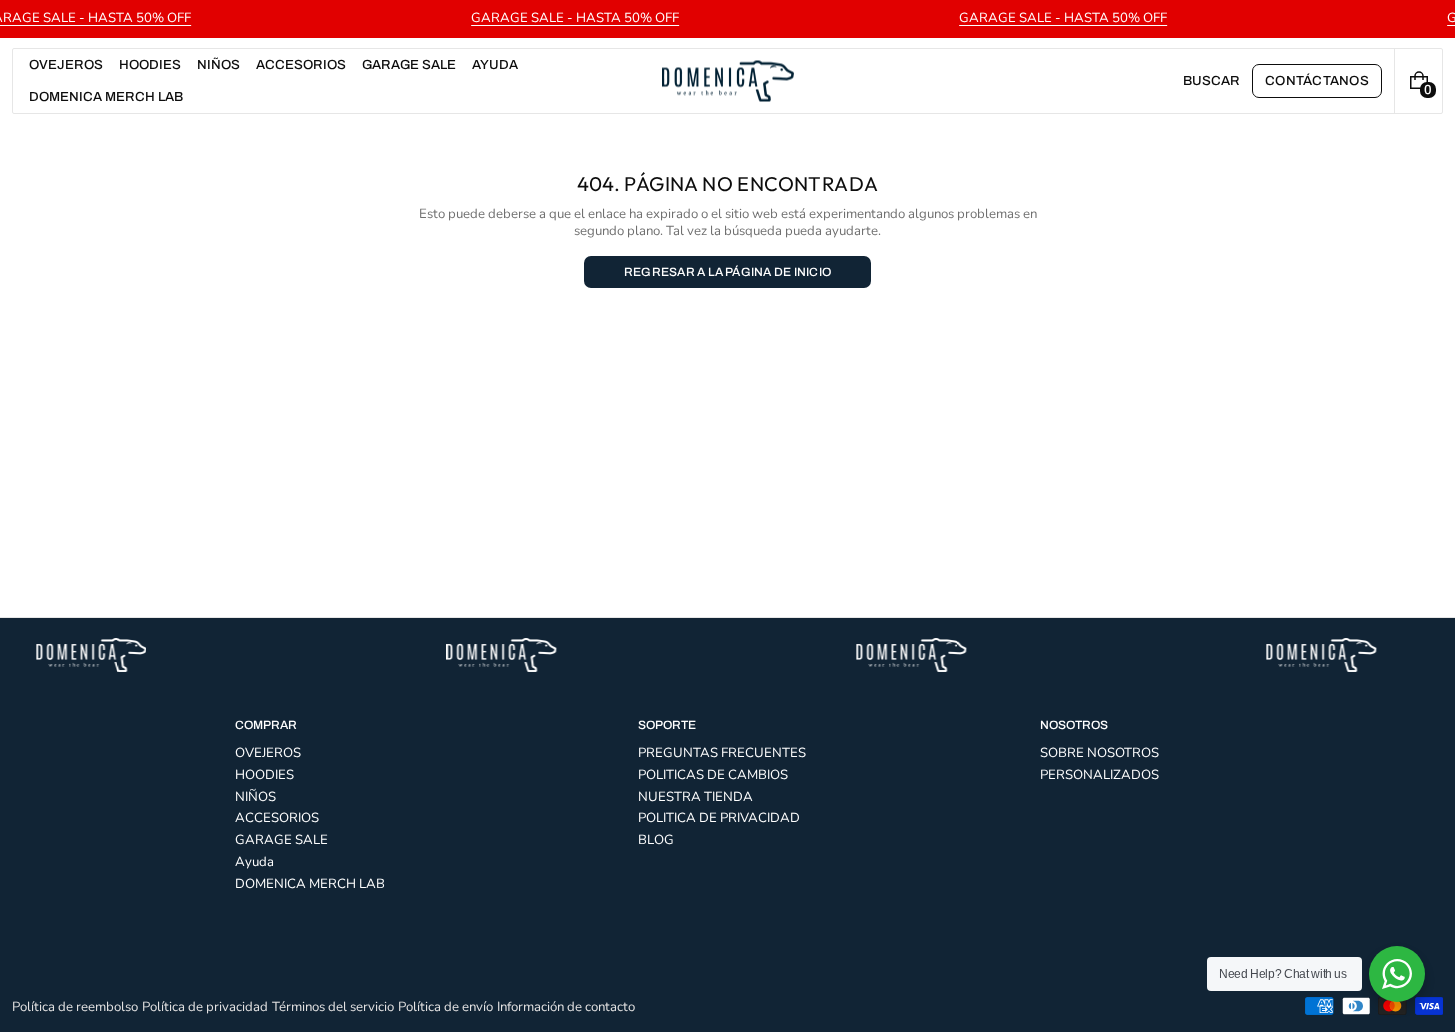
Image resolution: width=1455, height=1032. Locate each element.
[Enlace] (727, 19)
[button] (1211, 81)
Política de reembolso (75, 1007)
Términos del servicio (333, 1007)
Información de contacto (566, 1007)
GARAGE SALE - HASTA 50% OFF (575, 18)
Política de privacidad (205, 1007)
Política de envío (445, 1007)
